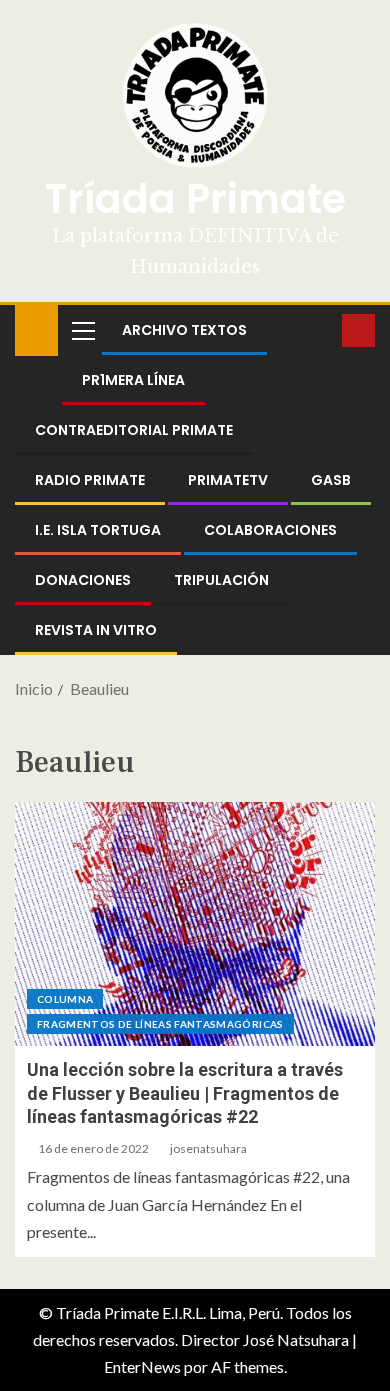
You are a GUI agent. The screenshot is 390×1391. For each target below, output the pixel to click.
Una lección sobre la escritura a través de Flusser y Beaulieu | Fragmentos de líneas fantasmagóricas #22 (185, 1093)
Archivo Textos (184, 330)
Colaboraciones (270, 530)
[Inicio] (36, 328)
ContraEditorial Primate (134, 430)
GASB (331, 480)
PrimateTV (228, 480)
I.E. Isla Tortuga (98, 530)
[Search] (324, 330)
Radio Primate (90, 480)
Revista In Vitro (96, 630)
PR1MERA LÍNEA (133, 380)
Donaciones (83, 580)
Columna (65, 999)
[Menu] (82, 330)
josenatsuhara (208, 1148)
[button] (82, 330)
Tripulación (221, 580)
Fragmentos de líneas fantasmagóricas (160, 1024)
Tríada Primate (195, 199)
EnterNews (142, 1366)
